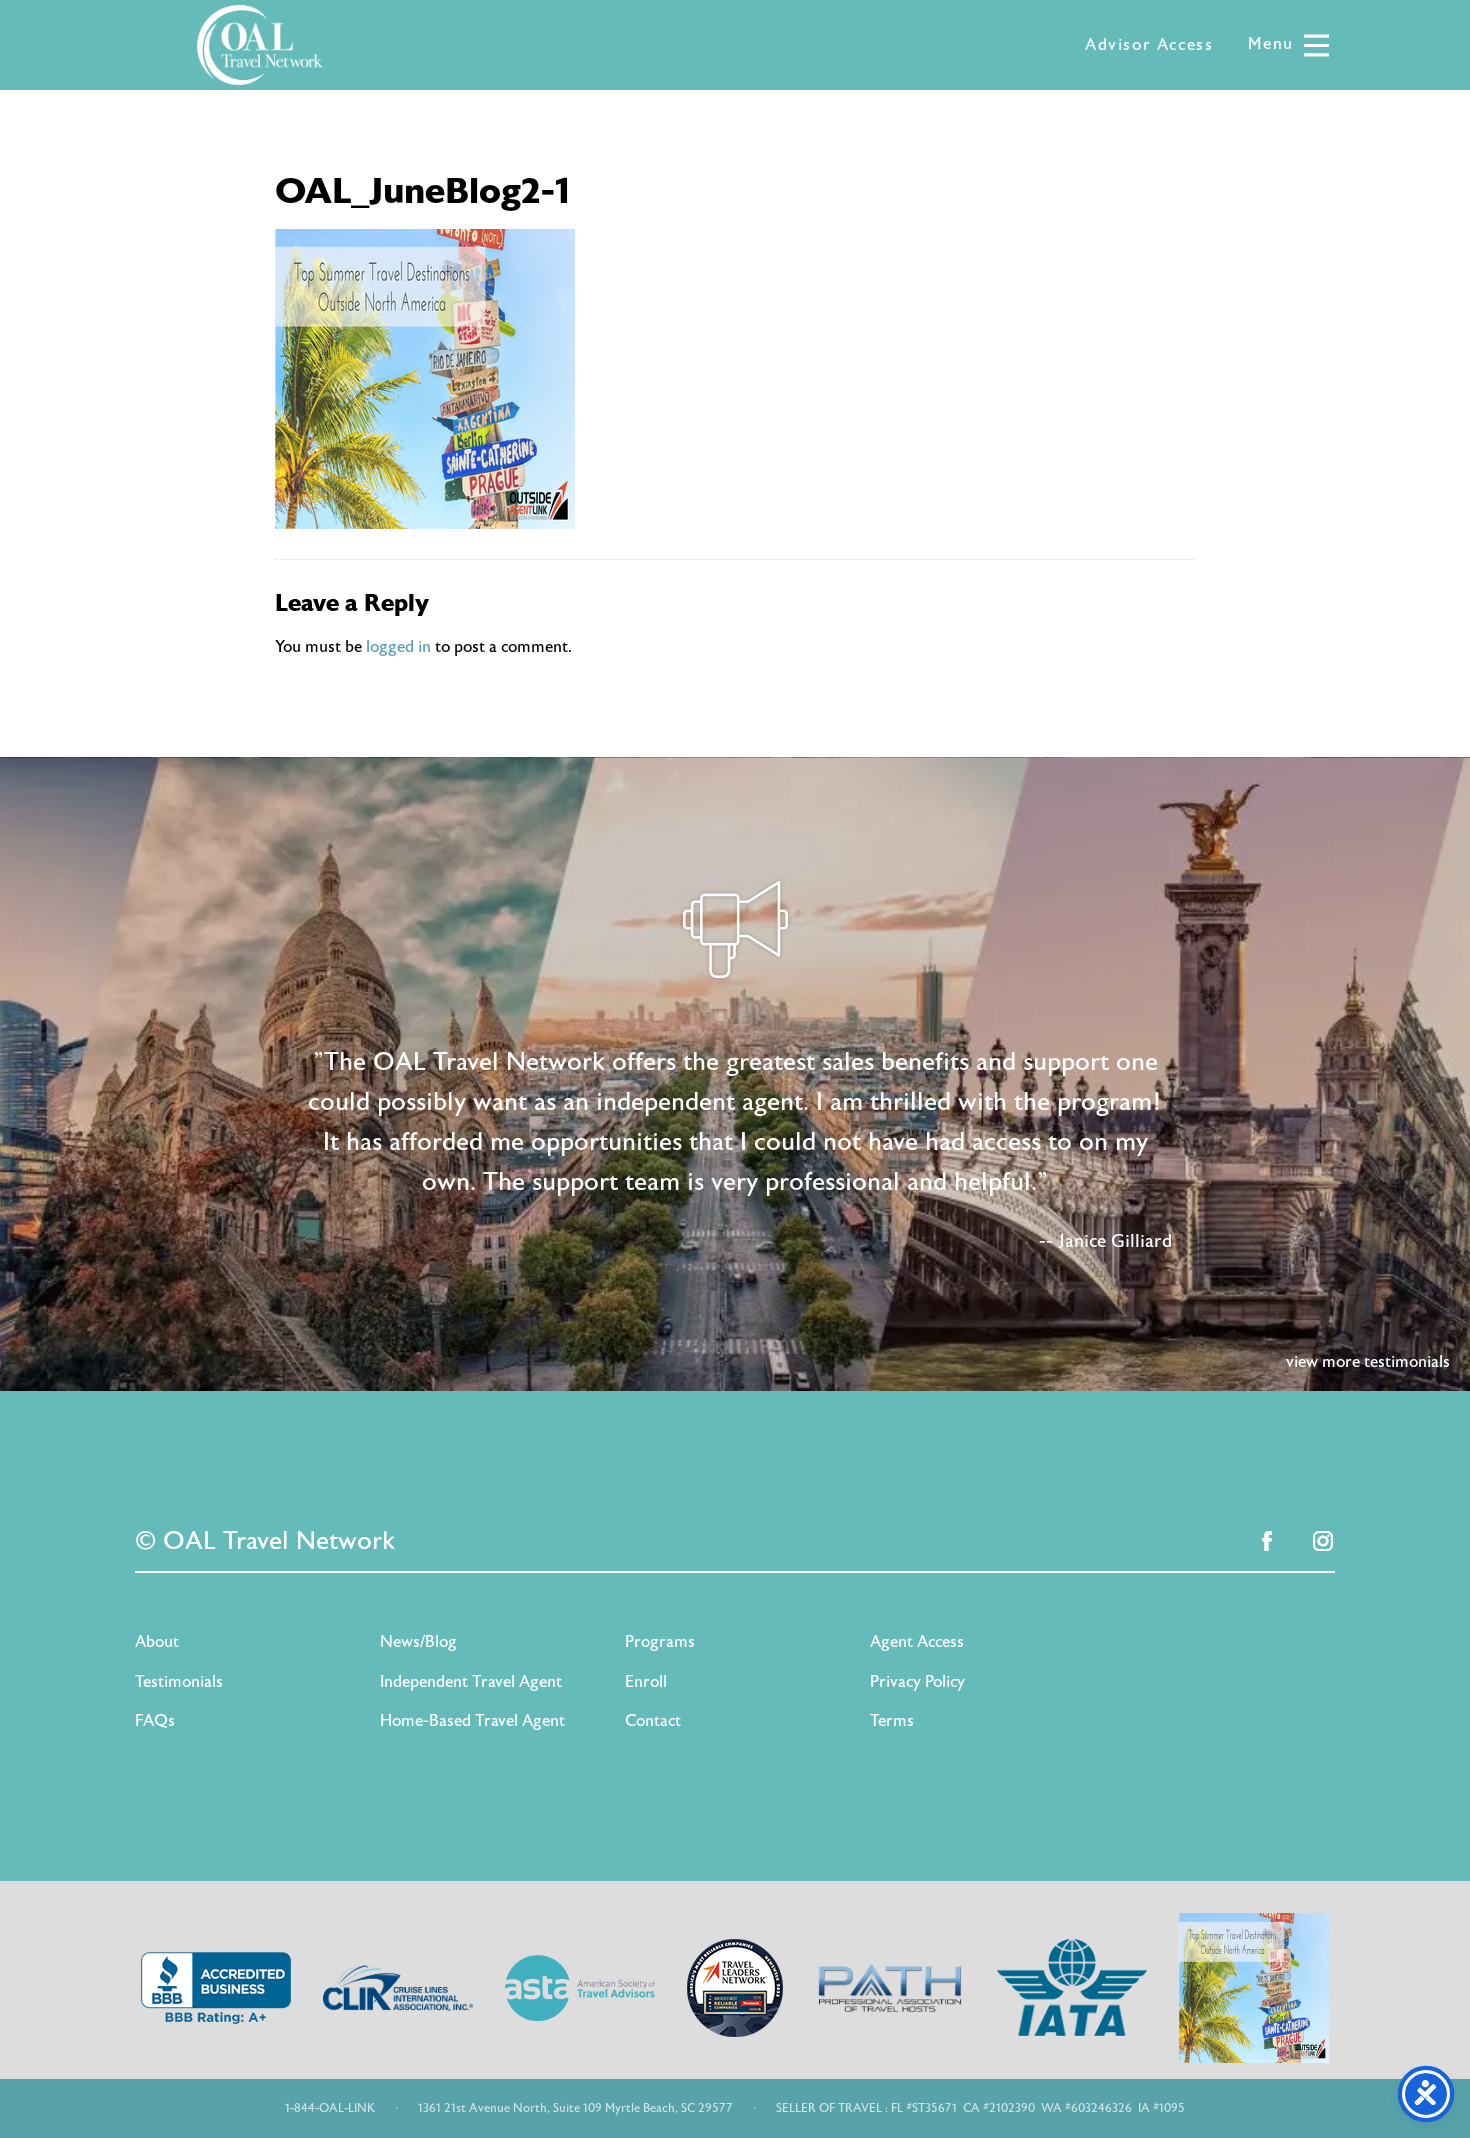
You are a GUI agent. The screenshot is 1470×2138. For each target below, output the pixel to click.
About (157, 1642)
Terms (892, 1721)
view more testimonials (1368, 1362)
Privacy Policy (917, 1682)
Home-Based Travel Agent (472, 1721)
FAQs (155, 1721)
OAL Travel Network (260, 45)
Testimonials (179, 1682)
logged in (398, 647)
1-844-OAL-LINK (330, 2108)
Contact (653, 1721)
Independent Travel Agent (471, 1682)
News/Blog (418, 1642)
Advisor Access (1149, 45)
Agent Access (917, 1642)
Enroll (646, 1682)
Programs (660, 1642)
